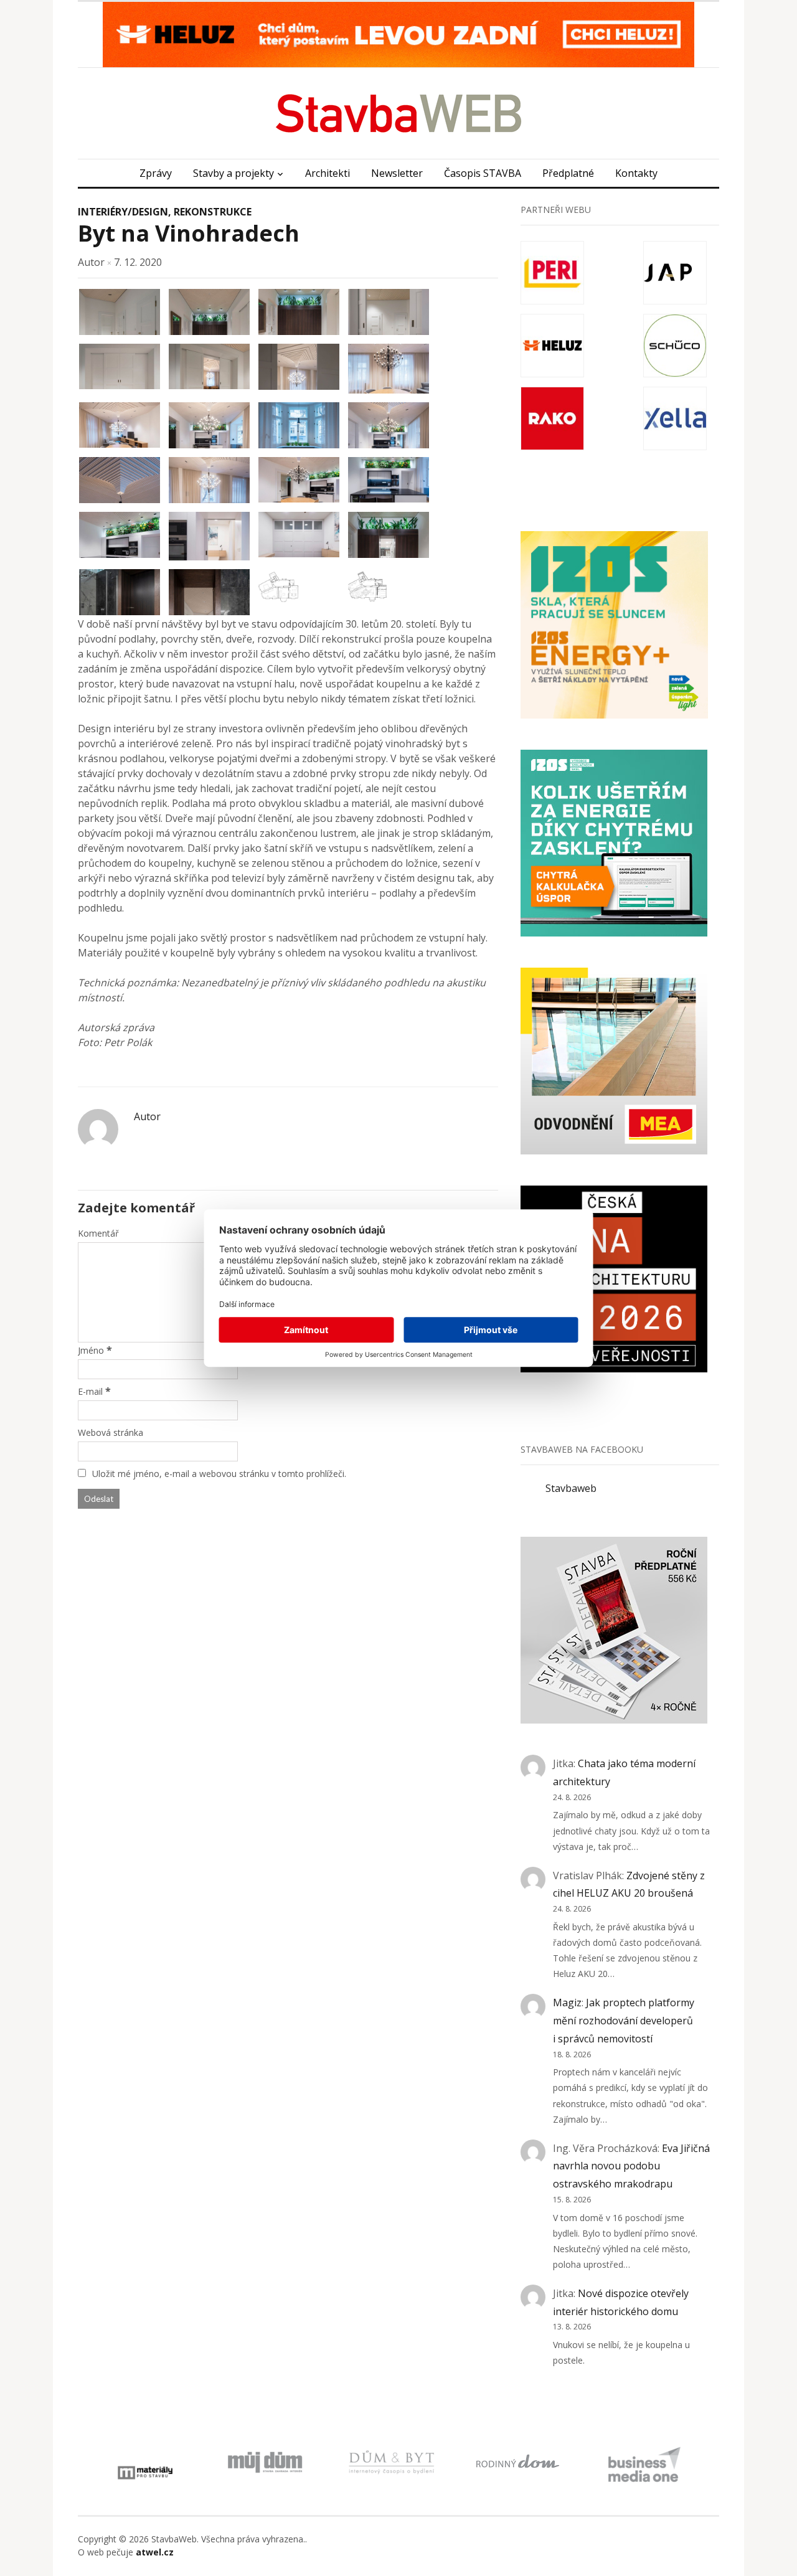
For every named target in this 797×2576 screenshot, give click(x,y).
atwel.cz (155, 2552)
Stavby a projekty (233, 173)
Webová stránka (111, 1432)
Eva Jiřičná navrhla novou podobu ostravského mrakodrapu (631, 2166)
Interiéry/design (123, 212)
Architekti (328, 173)
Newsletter (397, 173)
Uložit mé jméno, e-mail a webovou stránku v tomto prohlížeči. (219, 1474)
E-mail (90, 1391)
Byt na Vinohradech (189, 233)
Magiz (567, 2003)
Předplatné (568, 173)
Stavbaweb (571, 1488)
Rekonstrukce (213, 212)
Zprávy (156, 173)
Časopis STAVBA (483, 173)
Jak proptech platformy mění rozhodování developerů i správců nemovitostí (624, 2021)
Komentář (98, 1233)
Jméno (91, 1350)
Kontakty (636, 173)
